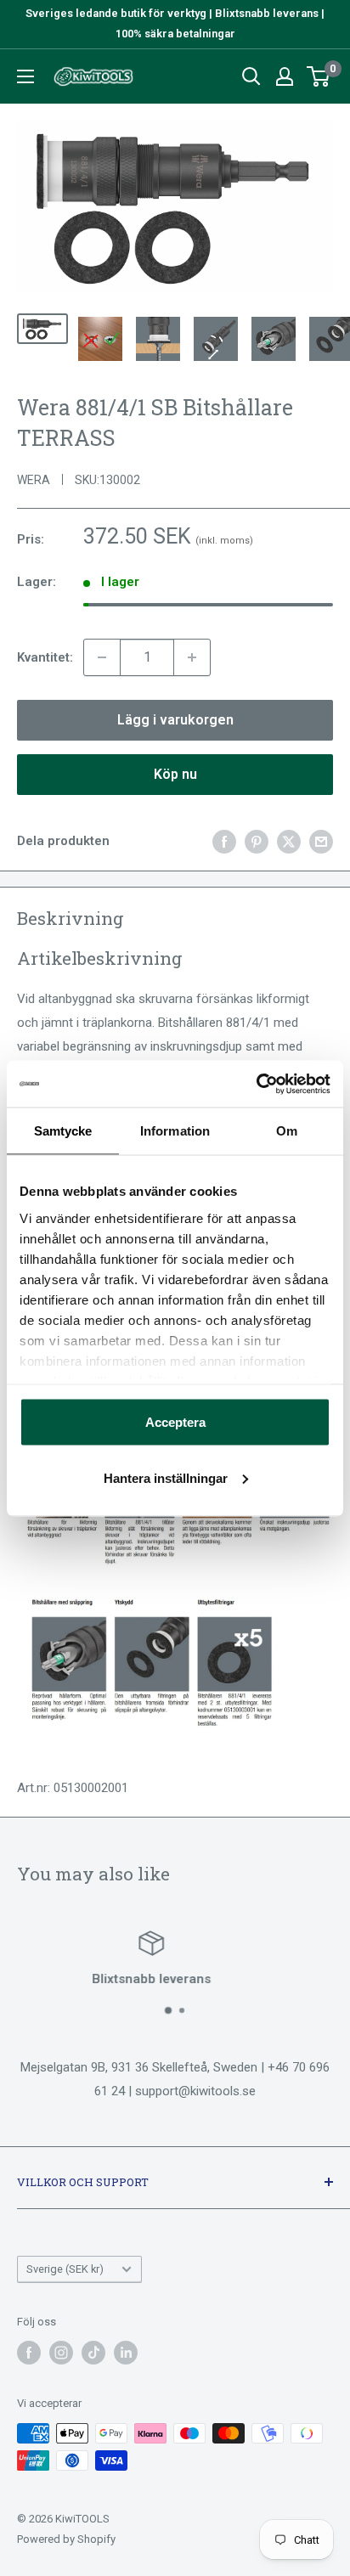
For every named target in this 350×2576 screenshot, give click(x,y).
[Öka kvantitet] (192, 657)
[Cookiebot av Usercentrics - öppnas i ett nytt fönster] (256, 1084)
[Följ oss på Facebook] (29, 2353)
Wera (34, 480)
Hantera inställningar (166, 1477)
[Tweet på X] (289, 841)
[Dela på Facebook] (224, 841)
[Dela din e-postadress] (321, 841)
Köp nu (175, 774)
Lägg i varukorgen (175, 720)
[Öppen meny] (25, 76)
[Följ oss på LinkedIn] (126, 2353)
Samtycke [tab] (63, 1131)
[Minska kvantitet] (102, 657)
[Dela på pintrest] (257, 841)
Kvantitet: (45, 657)
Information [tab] (175, 1131)
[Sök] (251, 76)
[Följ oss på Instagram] (61, 2353)
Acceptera (175, 1422)
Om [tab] (287, 1131)
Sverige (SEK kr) (65, 2269)
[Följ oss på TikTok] (93, 2353)
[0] (319, 76)
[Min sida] (285, 76)
